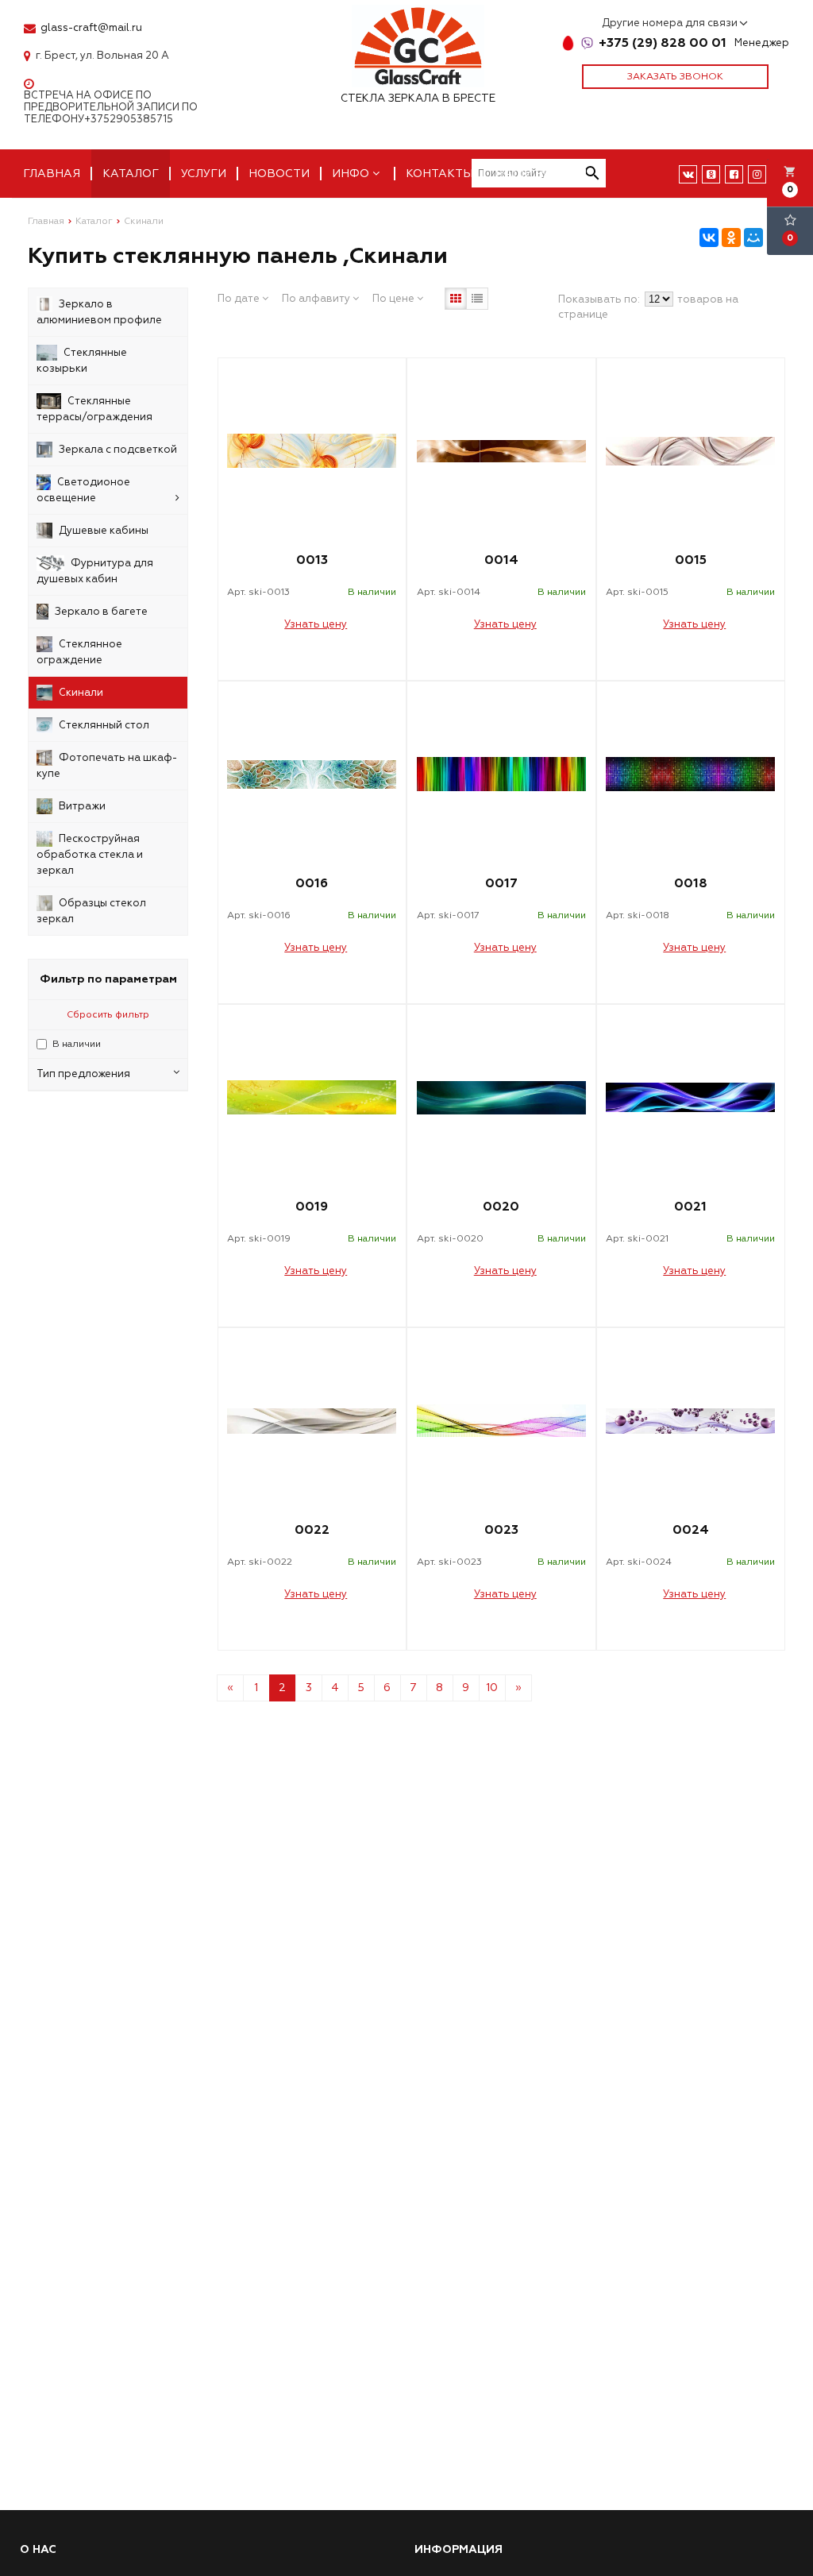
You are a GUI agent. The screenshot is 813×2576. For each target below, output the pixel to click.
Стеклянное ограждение (79, 652)
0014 (501, 560)
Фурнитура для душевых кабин (95, 571)
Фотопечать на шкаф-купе (107, 766)
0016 (312, 883)
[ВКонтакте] (709, 238)
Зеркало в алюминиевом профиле (99, 312)
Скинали (81, 693)
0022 (312, 1530)
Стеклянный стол (104, 725)
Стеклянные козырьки (82, 361)
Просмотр (312, 660)
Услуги (204, 174)
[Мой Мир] (753, 238)
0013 (312, 560)
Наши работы (541, 174)
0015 (691, 560)
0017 (501, 883)
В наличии (77, 1044)
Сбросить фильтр (108, 1015)
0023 (501, 1530)
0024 (691, 1530)
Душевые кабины (104, 531)
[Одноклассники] (731, 238)
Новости (279, 174)
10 (492, 1688)
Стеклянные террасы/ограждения (94, 409)
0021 (690, 1207)
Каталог (131, 174)
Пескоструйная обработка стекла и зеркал (90, 855)
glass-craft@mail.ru (91, 28)
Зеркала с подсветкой (118, 450)
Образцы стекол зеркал (91, 911)
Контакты (439, 174)
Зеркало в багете (101, 612)
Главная (52, 174)
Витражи (82, 806)
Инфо (352, 174)
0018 (691, 883)
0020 (501, 1207)
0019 (312, 1207)
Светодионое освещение (83, 490)
